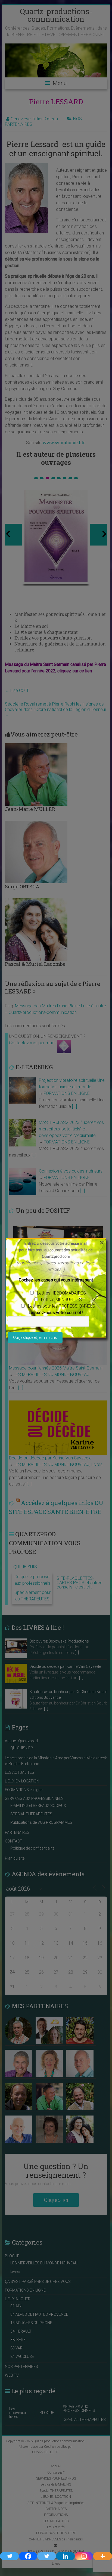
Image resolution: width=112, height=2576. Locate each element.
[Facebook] (28, 2556)
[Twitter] (47, 2556)
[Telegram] (9, 2556)
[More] (103, 2556)
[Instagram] (84, 2556)
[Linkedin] (65, 2556)
